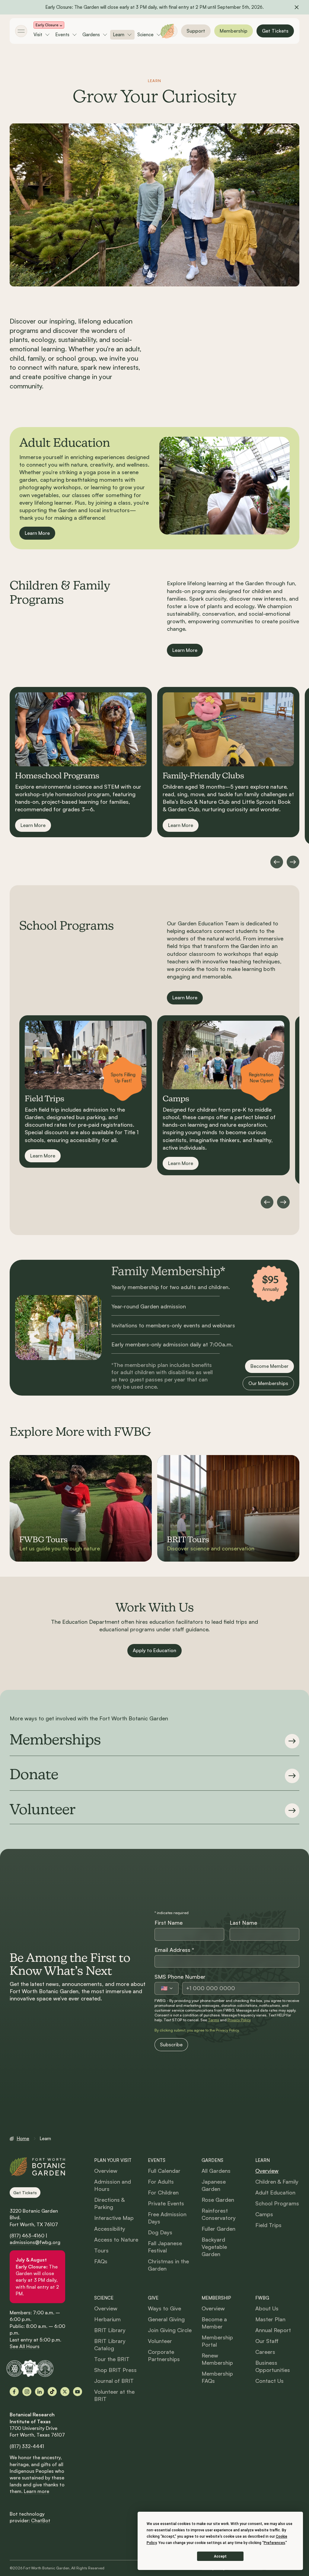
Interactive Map (114, 2218)
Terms (213, 2020)
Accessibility (110, 2229)
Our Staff (267, 2341)
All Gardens (216, 2171)
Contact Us (269, 2381)
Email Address (174, 1950)
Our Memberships (268, 1383)
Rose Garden (218, 2200)
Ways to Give (164, 2308)
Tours (101, 2250)
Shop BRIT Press (115, 2370)
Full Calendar (164, 2171)
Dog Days (160, 2232)
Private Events (166, 2203)
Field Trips (268, 2225)
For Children (163, 2192)
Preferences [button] (274, 2543)
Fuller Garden (218, 2229)
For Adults (161, 2182)
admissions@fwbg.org (35, 2242)
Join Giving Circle (170, 2330)
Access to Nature (116, 2239)
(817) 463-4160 (27, 2236)
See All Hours (25, 2346)
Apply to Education (154, 1650)
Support (196, 31)
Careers (265, 2352)
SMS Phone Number (180, 1977)
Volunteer (160, 2341)
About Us (267, 2308)
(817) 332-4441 (27, 2446)
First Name (169, 1923)
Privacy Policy (239, 2020)
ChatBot (41, 2520)
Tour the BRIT (112, 2359)
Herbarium (107, 2319)
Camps (264, 2214)
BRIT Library (110, 2330)
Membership (234, 31)
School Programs (277, 2203)
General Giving (166, 2319)
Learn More (37, 533)
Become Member (269, 1366)
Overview (106, 2171)
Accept (220, 2556)
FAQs (101, 2261)
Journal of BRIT (114, 2381)
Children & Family (277, 2182)
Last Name (243, 1923)
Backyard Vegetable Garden (214, 2247)
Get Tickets (275, 31)
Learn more (37, 2491)
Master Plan (270, 2319)
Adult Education (275, 2192)
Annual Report (273, 2330)
